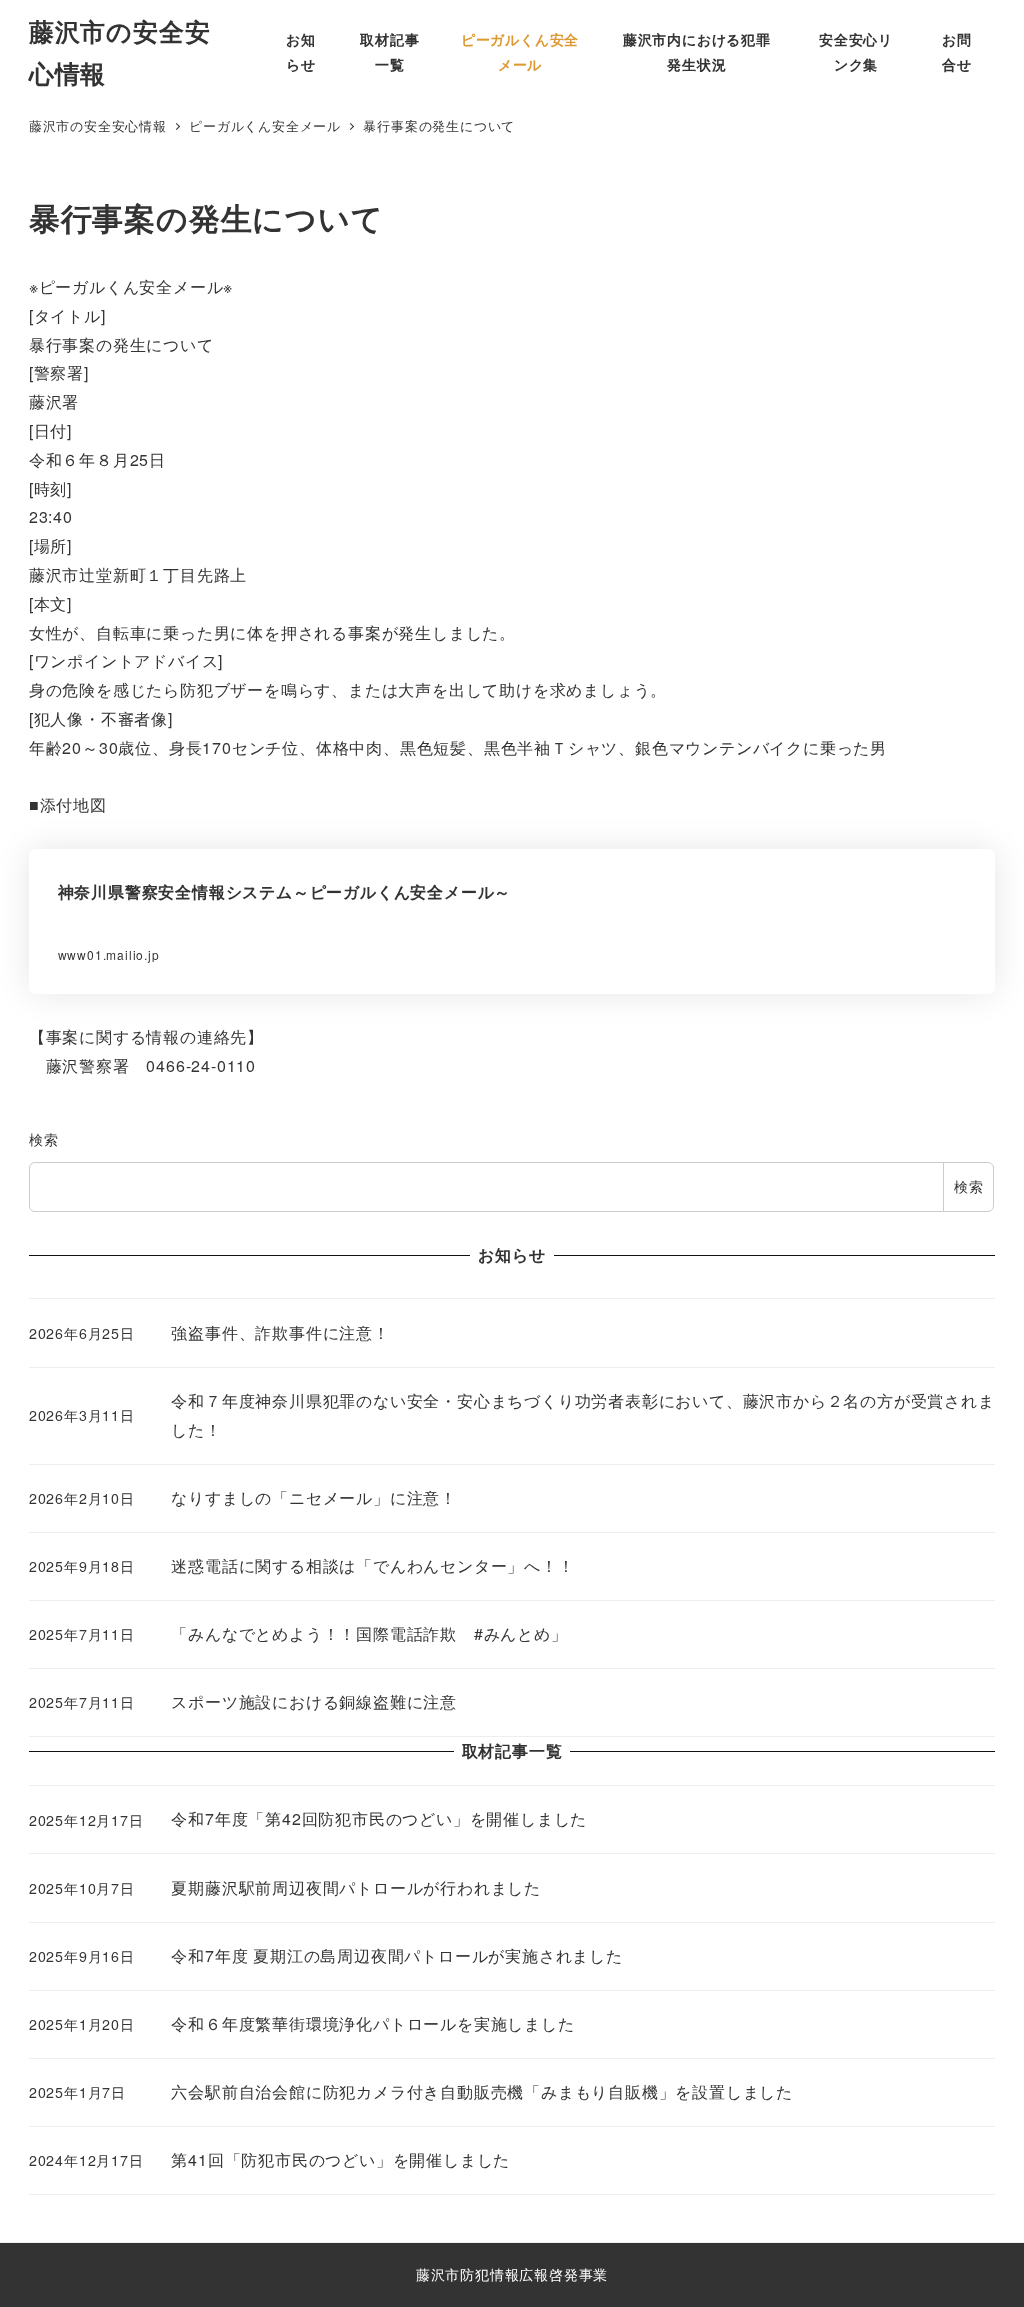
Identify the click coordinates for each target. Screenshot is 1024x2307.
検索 (44, 1139)
